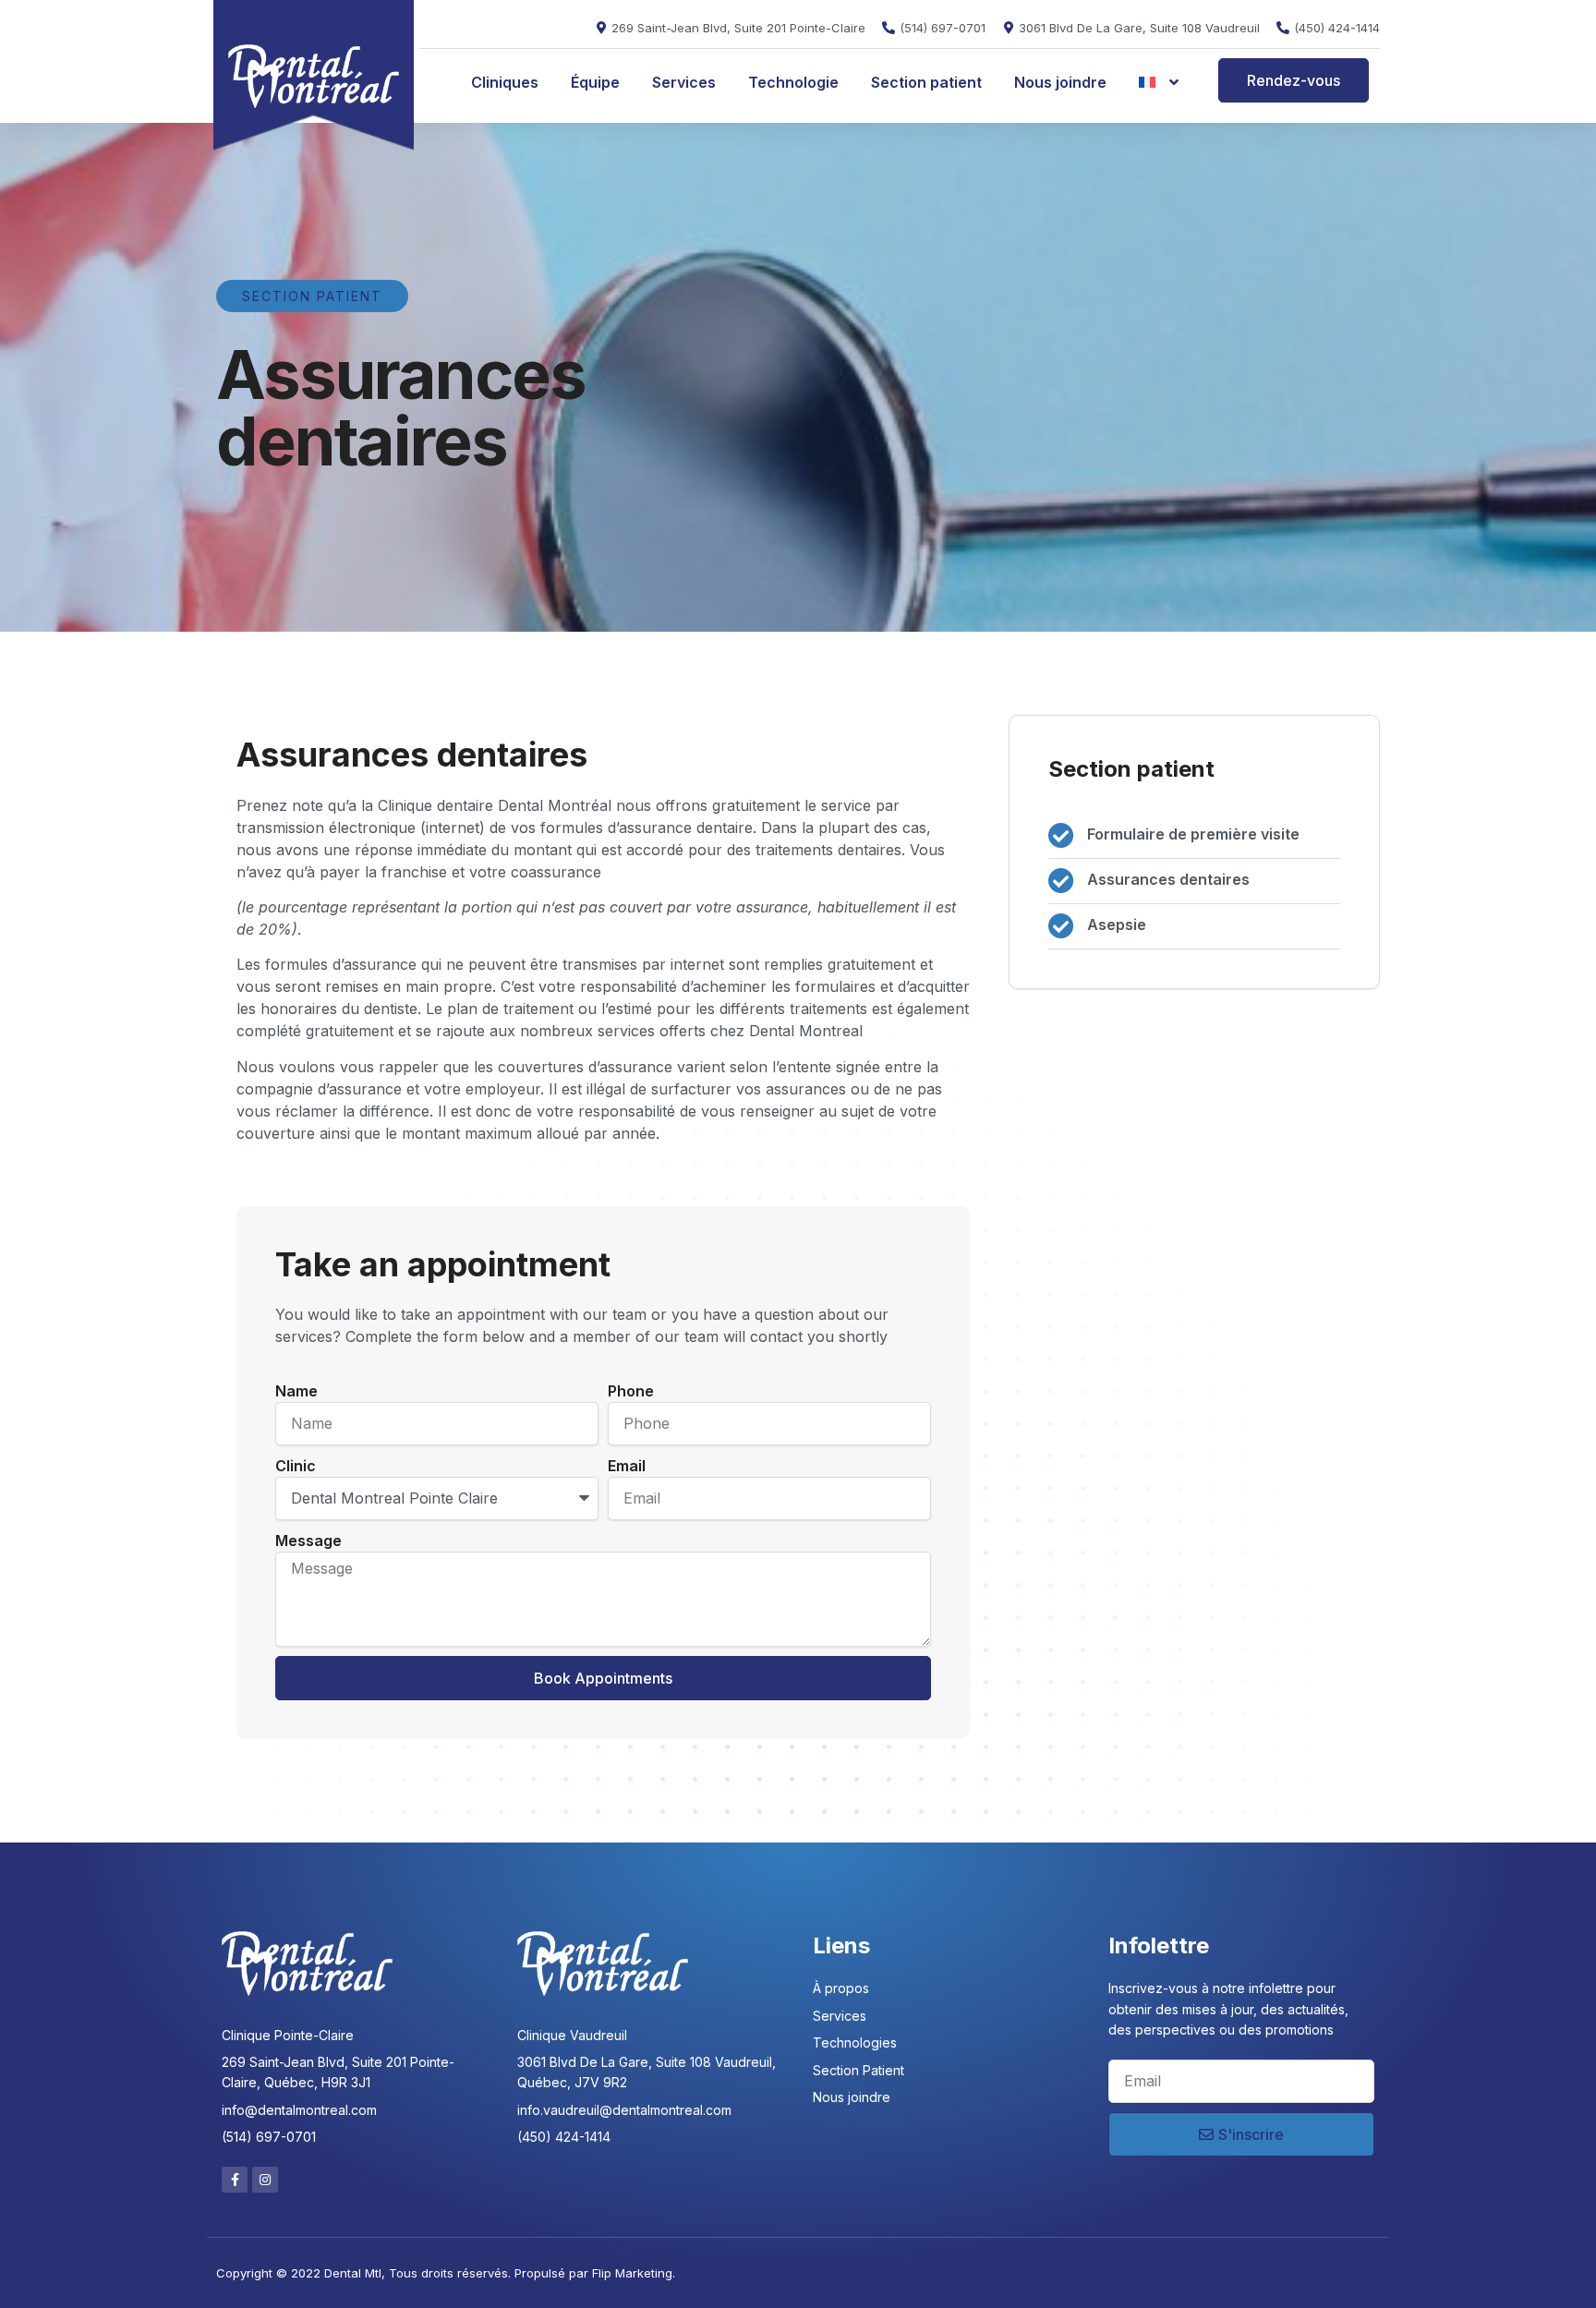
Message (308, 1541)
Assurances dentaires (1168, 879)
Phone (631, 1391)
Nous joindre (1060, 82)
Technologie (793, 82)
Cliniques (505, 82)
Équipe (595, 82)
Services (684, 82)
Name (296, 1391)
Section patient (926, 82)
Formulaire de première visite (1193, 834)
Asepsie (1117, 924)
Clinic (296, 1466)
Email (627, 1466)
